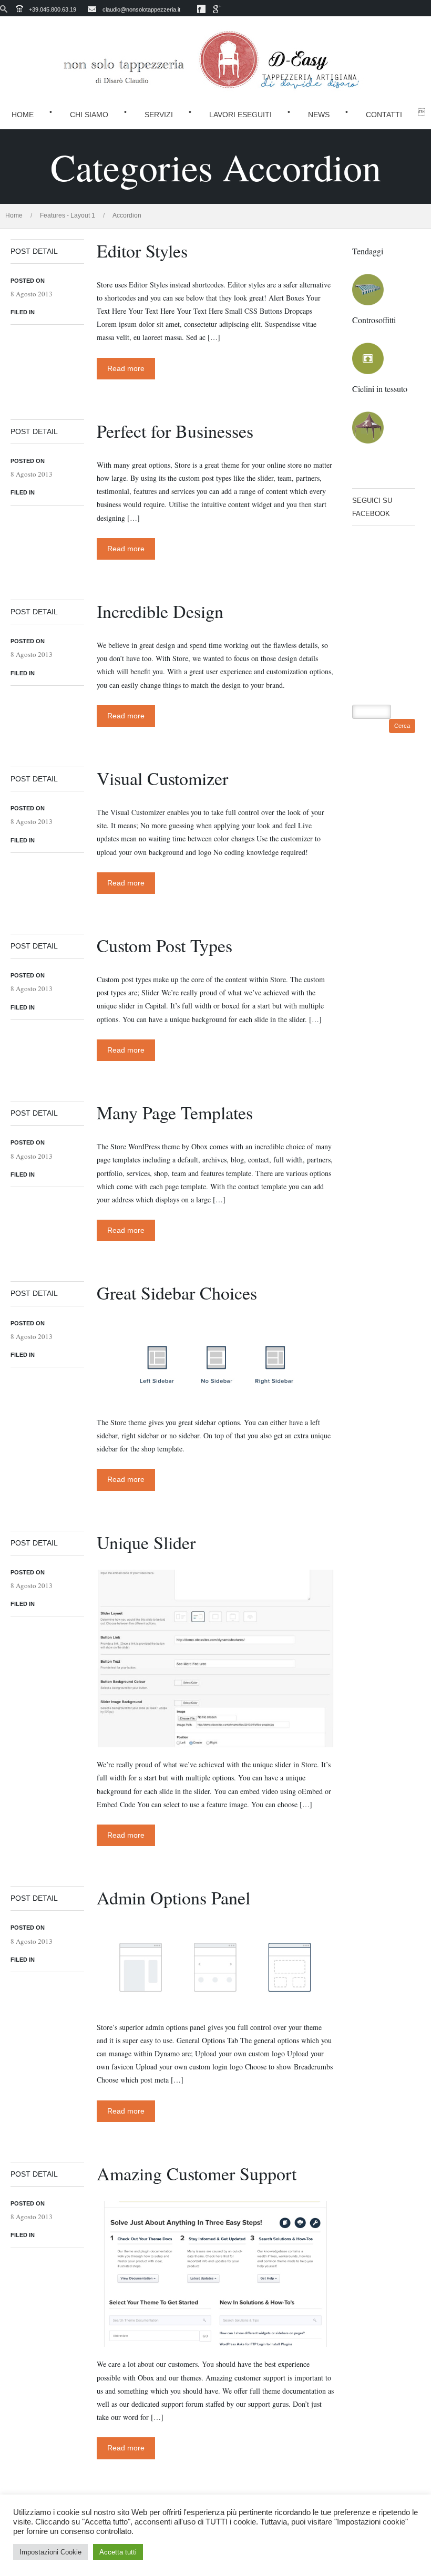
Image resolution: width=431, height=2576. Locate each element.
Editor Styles (142, 251)
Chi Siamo (89, 115)
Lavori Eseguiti (240, 115)
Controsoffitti (374, 320)
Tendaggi (368, 251)
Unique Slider (146, 1542)
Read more (126, 368)
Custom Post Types (165, 945)
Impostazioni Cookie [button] (50, 2552)
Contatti (384, 115)
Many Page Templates (175, 1112)
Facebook (201, 9)
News (319, 115)
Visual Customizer (162, 778)
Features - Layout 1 (68, 215)
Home (23, 115)
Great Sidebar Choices (177, 1293)
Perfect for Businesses (175, 431)
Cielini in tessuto (380, 389)
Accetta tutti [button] (118, 2552)
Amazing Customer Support (197, 2173)
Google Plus (217, 9)
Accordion (127, 215)
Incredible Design (160, 611)
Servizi (159, 115)
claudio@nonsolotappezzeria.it (141, 9)
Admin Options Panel (173, 1898)
